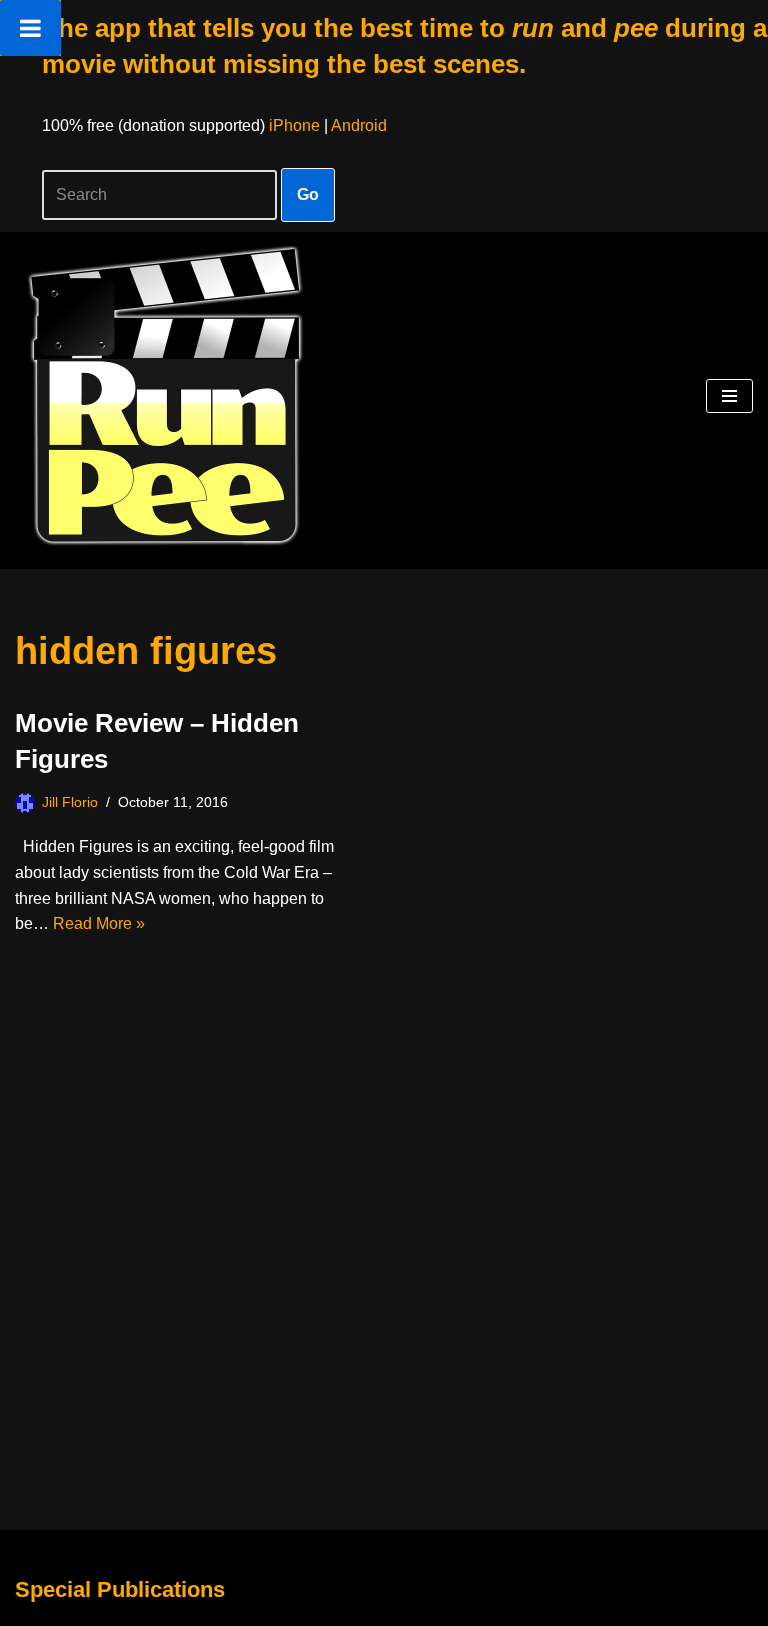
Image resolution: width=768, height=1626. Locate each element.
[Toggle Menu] (30, 28)
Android (359, 125)
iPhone (294, 125)
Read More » (99, 923)
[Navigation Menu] (729, 396)
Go (308, 194)
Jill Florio (70, 802)
